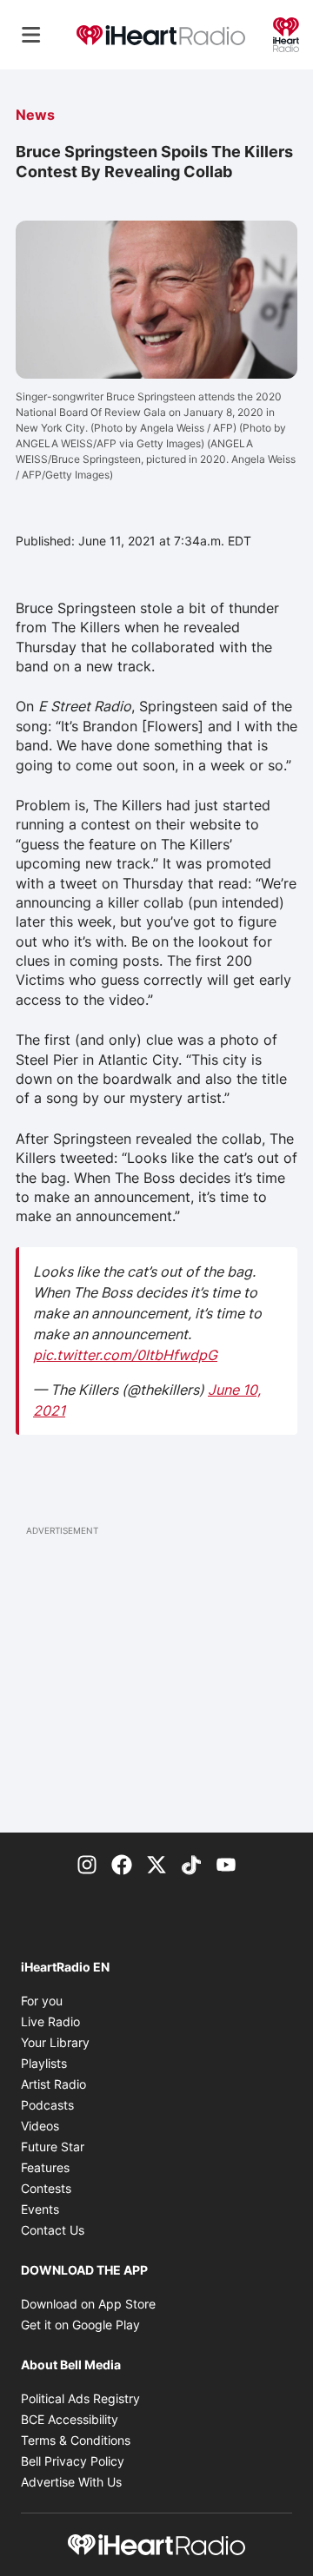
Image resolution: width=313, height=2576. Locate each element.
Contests (46, 2188)
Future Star (53, 2147)
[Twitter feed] (156, 1864)
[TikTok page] (191, 1864)
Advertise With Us (71, 2482)
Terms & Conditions (76, 2440)
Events (40, 2209)
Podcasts (47, 2105)
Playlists (44, 2063)
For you (42, 2001)
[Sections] (31, 35)
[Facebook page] (122, 1864)
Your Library (55, 2042)
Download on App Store (88, 2304)
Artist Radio (53, 2084)
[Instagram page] (87, 1864)
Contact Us (53, 2230)
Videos (40, 2126)
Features (45, 2167)
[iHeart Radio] (286, 33)
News (35, 115)
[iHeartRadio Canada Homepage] (161, 35)
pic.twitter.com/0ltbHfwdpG (125, 1355)
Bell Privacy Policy (73, 2461)
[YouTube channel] (226, 1864)
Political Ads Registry (80, 2398)
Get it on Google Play (80, 2325)
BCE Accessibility (70, 2419)
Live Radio (50, 2021)
